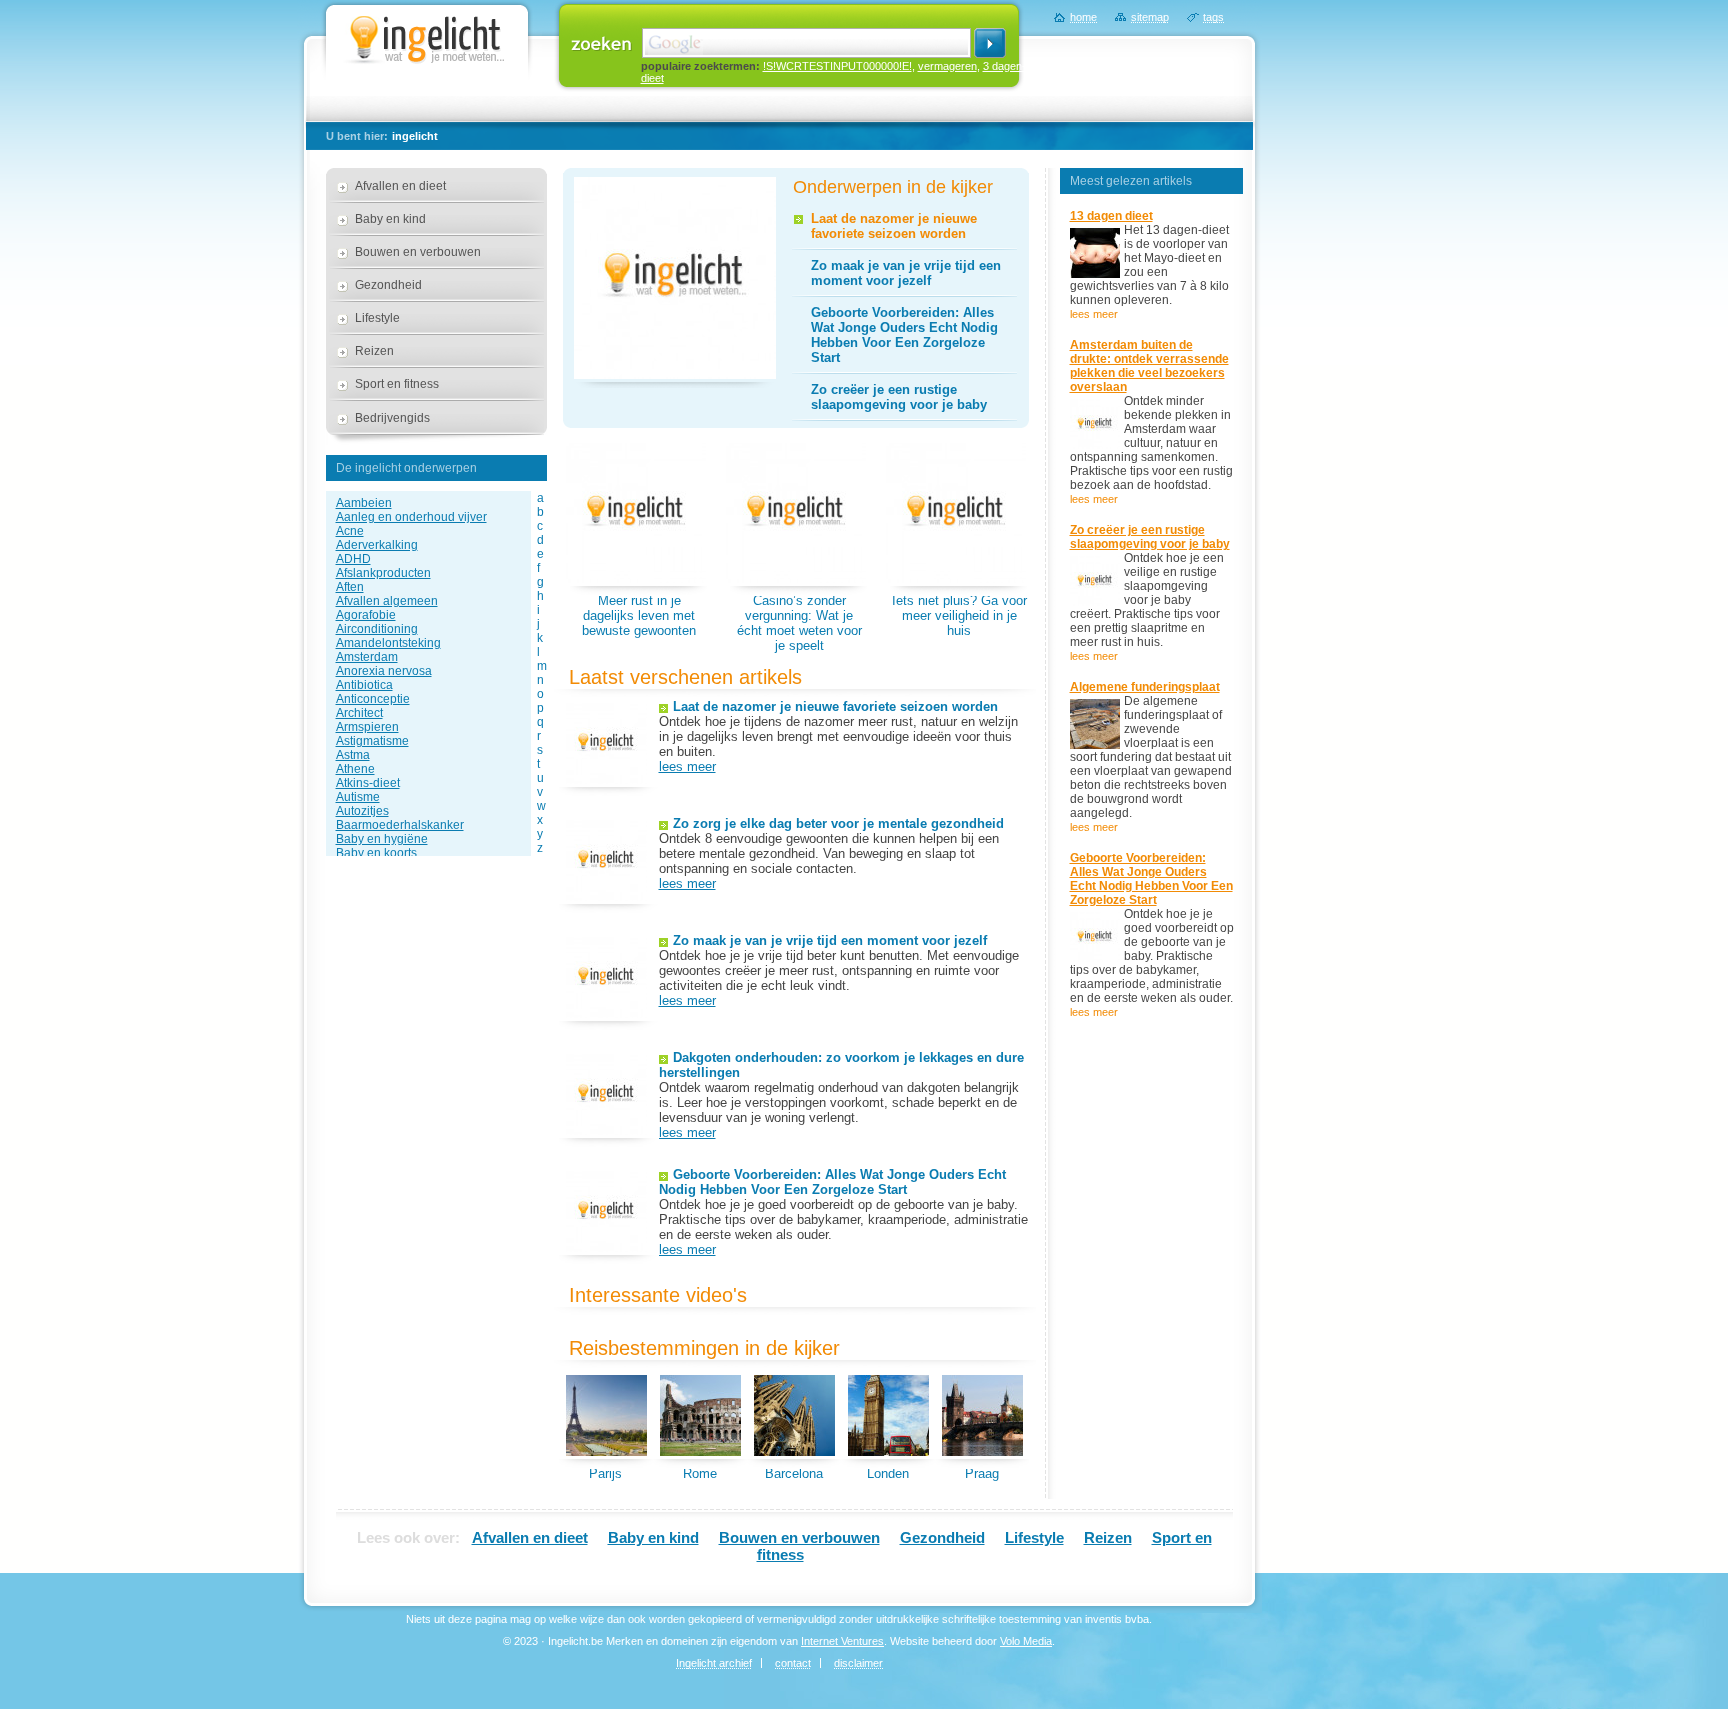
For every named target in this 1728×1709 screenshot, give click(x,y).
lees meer (687, 766)
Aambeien (364, 503)
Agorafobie (366, 615)
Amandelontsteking (388, 643)
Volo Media (1026, 1641)
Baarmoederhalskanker (400, 825)
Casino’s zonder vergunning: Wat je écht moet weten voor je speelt (799, 623)
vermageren (947, 66)
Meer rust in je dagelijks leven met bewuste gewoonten (639, 615)
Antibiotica (364, 685)
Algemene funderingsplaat (1145, 687)
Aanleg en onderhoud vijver (411, 517)
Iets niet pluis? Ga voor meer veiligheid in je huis (959, 615)
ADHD (353, 559)
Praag (982, 1473)
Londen (888, 1473)
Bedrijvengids (392, 418)
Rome (700, 1473)
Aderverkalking (377, 545)
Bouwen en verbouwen (418, 252)
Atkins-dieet (368, 783)
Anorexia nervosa (384, 671)
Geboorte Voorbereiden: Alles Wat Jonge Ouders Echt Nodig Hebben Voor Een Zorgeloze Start (904, 335)
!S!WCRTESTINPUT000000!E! (837, 66)
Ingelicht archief (714, 1663)
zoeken (990, 43)
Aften (350, 587)
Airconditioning (377, 629)
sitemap (1150, 17)
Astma (353, 755)
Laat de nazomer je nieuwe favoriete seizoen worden (894, 226)
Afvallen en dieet (400, 186)
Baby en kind (390, 219)
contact (793, 1663)
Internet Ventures (842, 1641)
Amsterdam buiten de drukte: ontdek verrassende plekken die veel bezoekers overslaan (1149, 366)
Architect (359, 713)
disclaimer (858, 1663)
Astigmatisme (372, 741)
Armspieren (367, 727)
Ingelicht (426, 35)
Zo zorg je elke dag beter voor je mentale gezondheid (838, 823)
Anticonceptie (373, 699)
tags (1213, 17)
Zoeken (601, 43)
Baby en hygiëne (382, 839)
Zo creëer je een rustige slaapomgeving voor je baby (899, 397)
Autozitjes (362, 811)
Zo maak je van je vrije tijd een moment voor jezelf (906, 273)
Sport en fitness (397, 384)
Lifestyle (377, 318)
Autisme (358, 797)
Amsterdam (367, 657)
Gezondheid (388, 285)
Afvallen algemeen (387, 601)
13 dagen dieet (1111, 216)
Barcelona (794, 1473)
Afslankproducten (383, 573)
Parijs (605, 1473)
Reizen (374, 351)
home (1083, 17)
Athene (355, 769)
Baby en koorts (376, 853)
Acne (350, 531)
